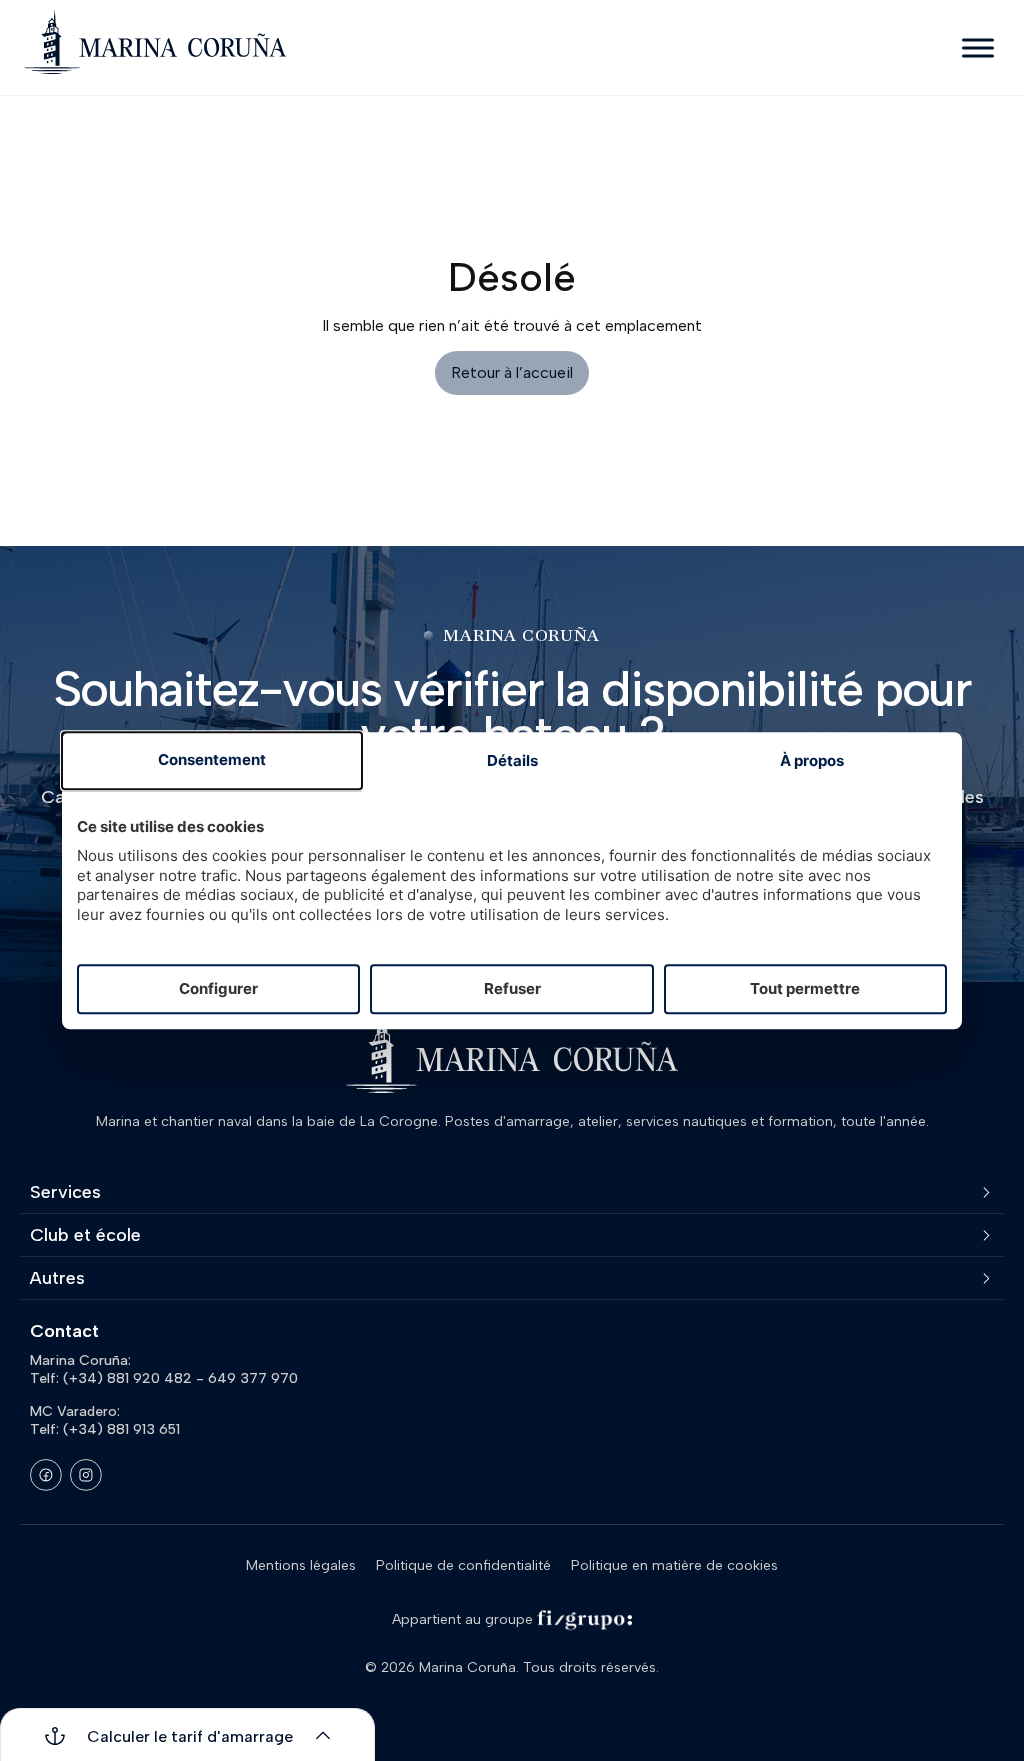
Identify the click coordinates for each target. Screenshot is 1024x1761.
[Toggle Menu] (978, 48)
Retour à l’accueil (512, 372)
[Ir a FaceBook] (46, 1475)
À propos (812, 761)
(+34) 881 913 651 (121, 1429)
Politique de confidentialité (463, 1565)
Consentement (212, 760)
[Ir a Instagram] (86, 1475)
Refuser (512, 988)
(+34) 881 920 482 (127, 1378)
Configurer (218, 988)
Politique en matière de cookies (674, 1565)
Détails (512, 761)
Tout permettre (805, 988)
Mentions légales (301, 1565)
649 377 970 (253, 1378)
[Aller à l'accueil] (155, 42)
